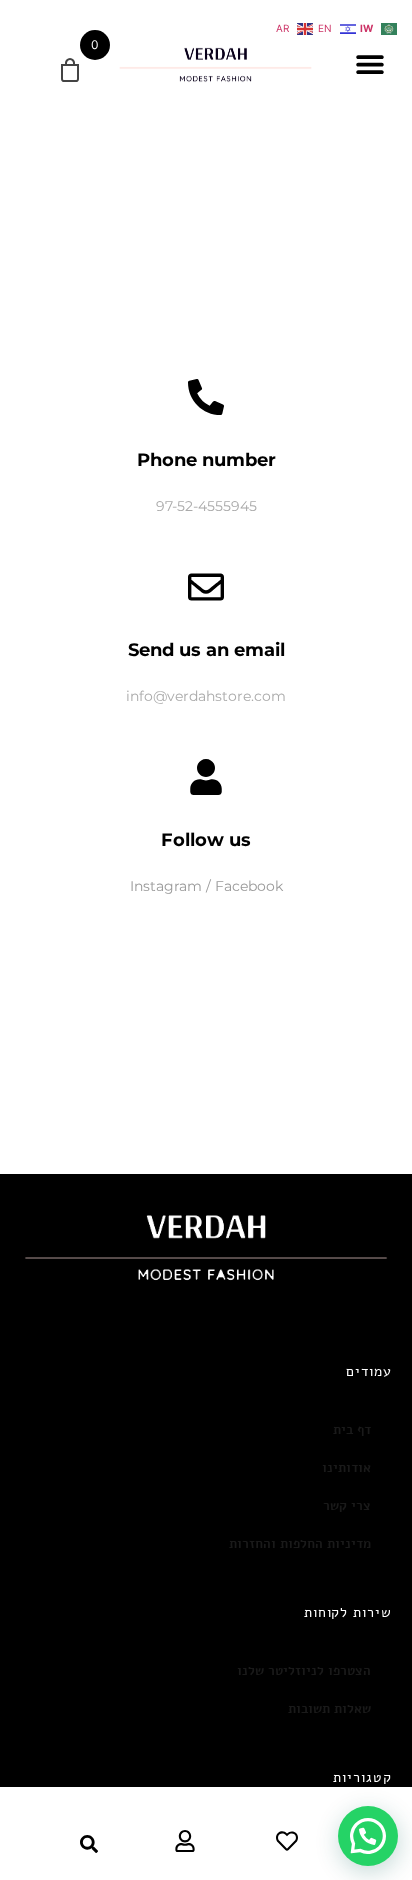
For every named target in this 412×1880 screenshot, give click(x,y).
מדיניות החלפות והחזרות (300, 1544)
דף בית (352, 1430)
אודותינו (346, 1468)
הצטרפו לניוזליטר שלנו (304, 1671)
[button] (369, 64)
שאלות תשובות (329, 1709)
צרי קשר (347, 1506)
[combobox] (62, 1844)
